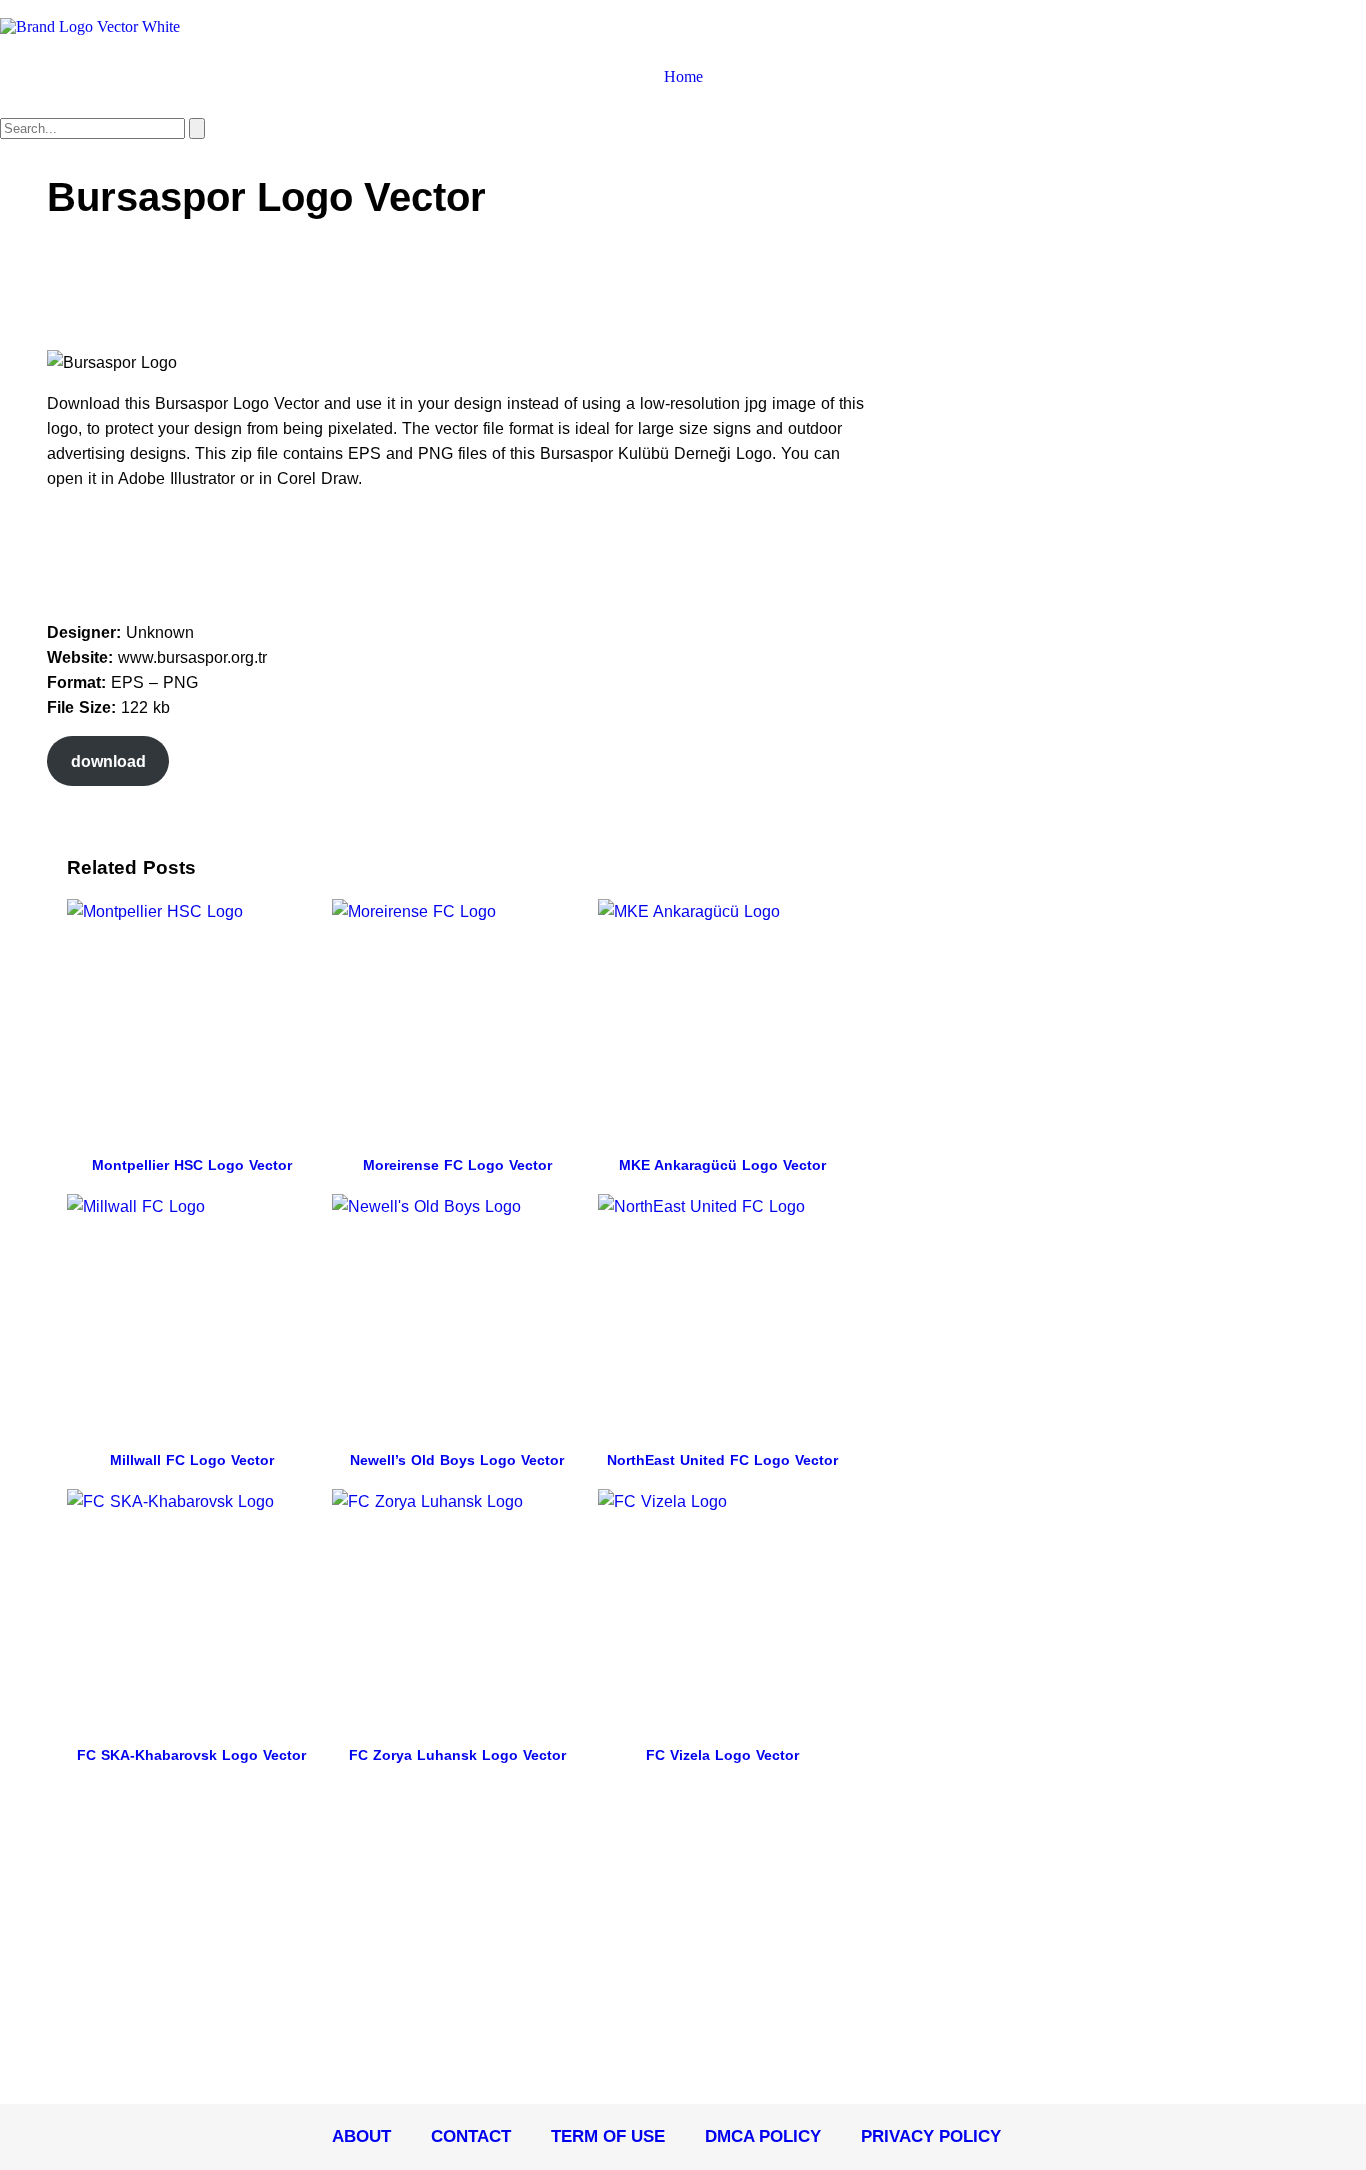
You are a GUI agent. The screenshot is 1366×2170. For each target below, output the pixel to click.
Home (683, 76)
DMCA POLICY (763, 2136)
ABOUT (361, 2136)
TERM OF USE (608, 2136)
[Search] (197, 128)
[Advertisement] (411, 290)
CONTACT (471, 2136)
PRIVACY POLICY (931, 2136)
